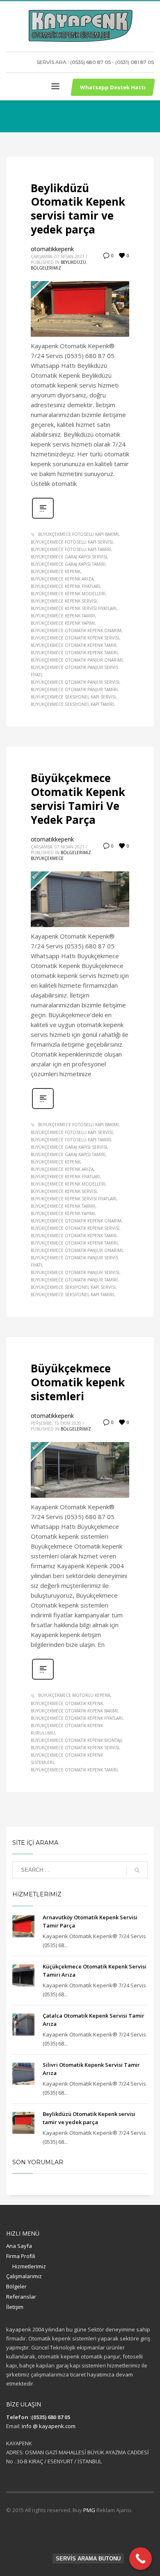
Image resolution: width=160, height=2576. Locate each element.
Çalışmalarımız (24, 2276)
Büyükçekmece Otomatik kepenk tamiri (74, 653)
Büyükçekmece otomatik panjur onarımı (77, 660)
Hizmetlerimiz (29, 2266)
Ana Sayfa (19, 2246)
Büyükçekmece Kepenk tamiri (63, 616)
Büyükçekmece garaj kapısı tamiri (68, 564)
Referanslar (21, 2297)
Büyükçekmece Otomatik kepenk (67, 1703)
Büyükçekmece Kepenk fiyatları (65, 586)
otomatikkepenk (52, 249)
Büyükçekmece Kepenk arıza (62, 579)
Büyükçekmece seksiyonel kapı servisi (73, 697)
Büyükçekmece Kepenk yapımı (63, 623)
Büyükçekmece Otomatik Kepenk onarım (76, 630)
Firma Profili (21, 2256)
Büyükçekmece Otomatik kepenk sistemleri (78, 1382)
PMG (90, 2510)
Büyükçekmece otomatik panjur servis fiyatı (74, 671)
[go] (137, 1870)
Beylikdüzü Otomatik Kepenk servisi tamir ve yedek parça (78, 209)
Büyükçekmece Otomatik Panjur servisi (75, 682)
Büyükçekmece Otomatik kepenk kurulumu (67, 1729)
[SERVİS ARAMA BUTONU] (141, 2559)
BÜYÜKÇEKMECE (47, 858)
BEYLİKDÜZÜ (73, 262)
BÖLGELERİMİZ (46, 268)
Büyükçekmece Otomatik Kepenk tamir (74, 645)
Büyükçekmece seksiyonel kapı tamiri (72, 704)
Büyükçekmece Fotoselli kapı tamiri (71, 549)
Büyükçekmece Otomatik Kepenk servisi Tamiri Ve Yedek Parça (78, 799)
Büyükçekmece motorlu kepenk (74, 1695)
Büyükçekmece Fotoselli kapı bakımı (78, 534)
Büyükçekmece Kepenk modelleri (68, 594)
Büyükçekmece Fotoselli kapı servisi (72, 542)
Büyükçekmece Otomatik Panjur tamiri (74, 689)
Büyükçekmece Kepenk (56, 571)
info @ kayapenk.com (49, 2426)
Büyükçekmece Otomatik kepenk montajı (76, 1740)
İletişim (15, 2307)
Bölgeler (16, 2286)
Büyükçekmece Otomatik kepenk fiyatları (77, 1718)
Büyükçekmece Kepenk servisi (64, 601)
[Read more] (43, 518)
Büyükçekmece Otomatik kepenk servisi (75, 638)
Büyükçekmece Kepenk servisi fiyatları (74, 608)
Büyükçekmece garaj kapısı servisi (69, 557)
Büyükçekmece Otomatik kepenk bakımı (74, 1711)
